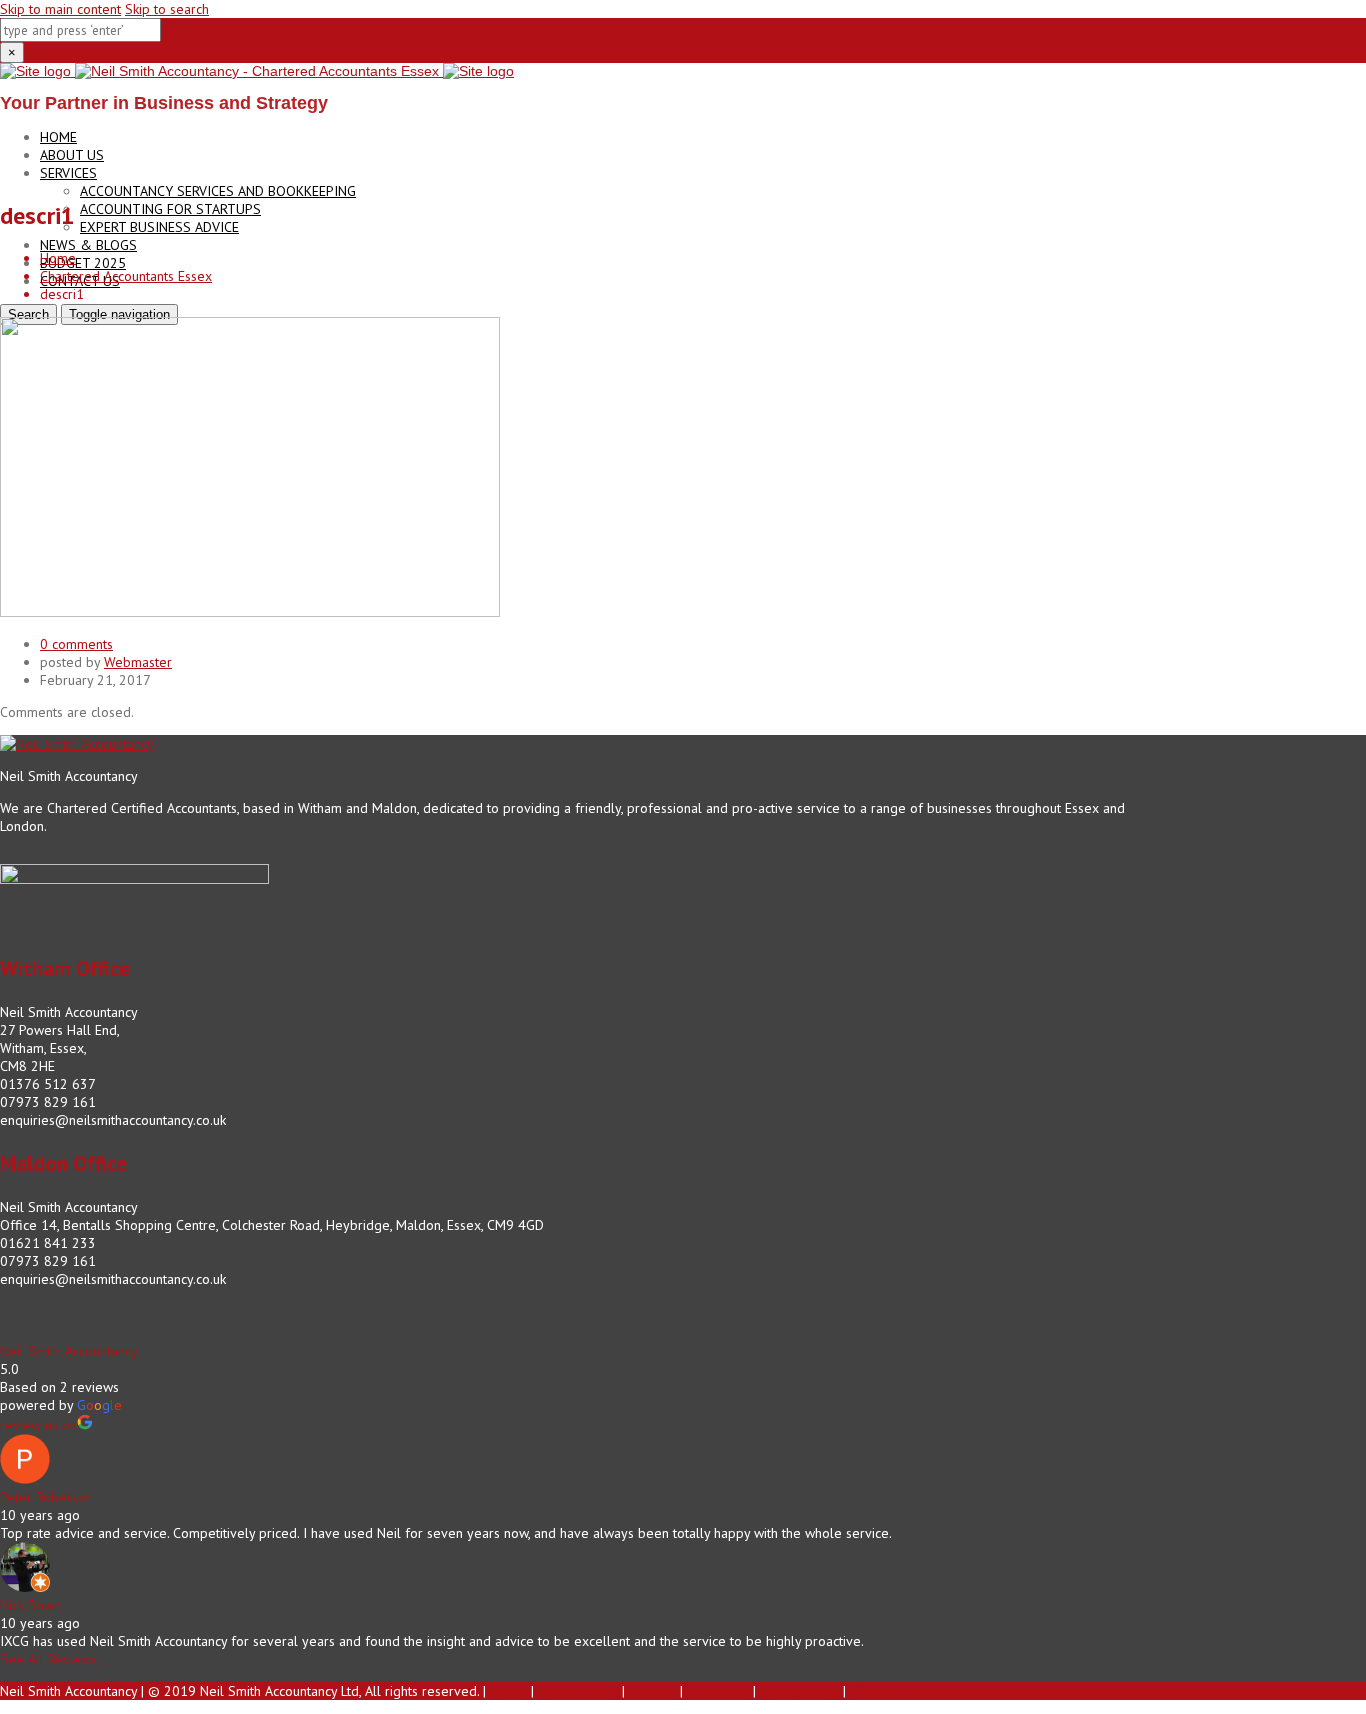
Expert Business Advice (159, 227)
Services (68, 173)
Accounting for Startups (170, 209)
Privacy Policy (578, 1691)
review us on (38, 1425)
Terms (508, 1691)
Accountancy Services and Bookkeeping (218, 191)
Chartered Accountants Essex (126, 276)
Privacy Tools (799, 1691)
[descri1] (250, 612)
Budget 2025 (83, 263)
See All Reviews (48, 1659)
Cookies (652, 1691)
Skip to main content (60, 9)
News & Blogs (88, 245)
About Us (72, 155)
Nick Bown (30, 1605)
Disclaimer (718, 1691)
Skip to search (167, 9)
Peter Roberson (46, 1497)
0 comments (76, 644)
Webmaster (138, 662)
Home (58, 137)
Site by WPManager (909, 1691)
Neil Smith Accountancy (69, 1351)
